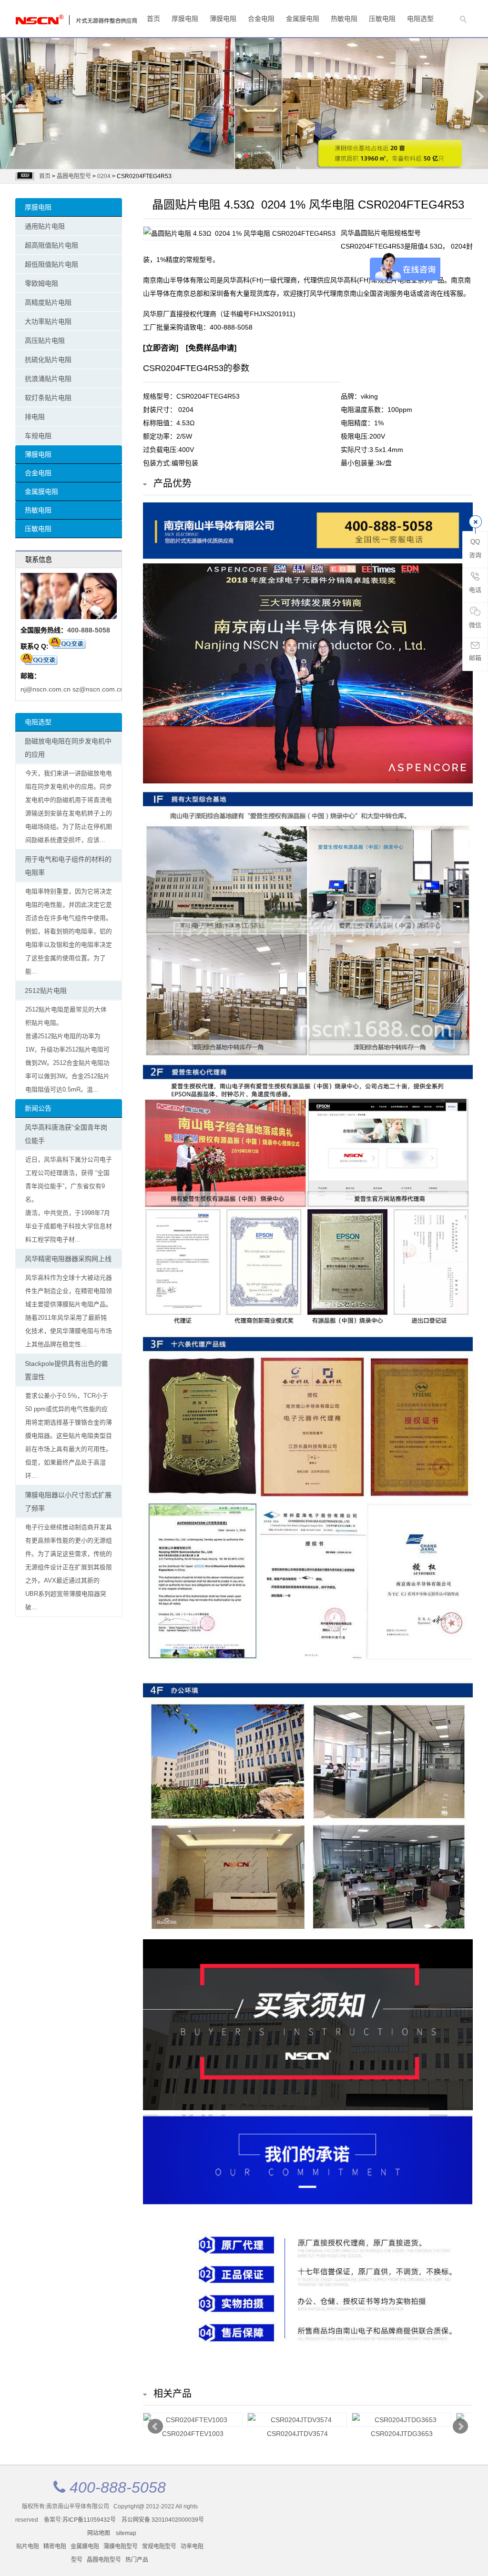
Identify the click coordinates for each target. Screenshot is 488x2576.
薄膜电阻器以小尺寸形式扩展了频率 (68, 1502)
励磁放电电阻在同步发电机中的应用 (68, 748)
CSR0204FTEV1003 (193, 2434)
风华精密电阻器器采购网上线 (68, 1259)
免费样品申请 (211, 348)
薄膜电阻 (223, 19)
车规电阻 (38, 436)
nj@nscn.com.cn (46, 689)
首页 (153, 19)
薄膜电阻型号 (121, 2546)
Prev (155, 2426)
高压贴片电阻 (45, 341)
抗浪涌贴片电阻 (48, 379)
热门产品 (137, 2560)
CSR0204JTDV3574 (297, 2434)
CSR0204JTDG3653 (402, 2434)
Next (479, 96)
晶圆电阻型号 (74, 176)
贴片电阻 (28, 2546)
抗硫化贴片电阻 (48, 360)
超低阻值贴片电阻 (51, 264)
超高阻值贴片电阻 (51, 245)
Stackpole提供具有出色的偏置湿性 (66, 1370)
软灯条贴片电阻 (48, 398)
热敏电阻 (344, 19)
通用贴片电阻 (45, 226)
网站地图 (99, 2533)
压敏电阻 (382, 19)
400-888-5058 (89, 630)
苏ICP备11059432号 (89, 2520)
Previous (9, 96)
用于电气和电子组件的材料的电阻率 (68, 866)
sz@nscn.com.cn (98, 689)
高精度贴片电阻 (48, 302)
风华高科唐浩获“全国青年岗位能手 (66, 1134)
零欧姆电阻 (41, 283)
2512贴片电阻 (46, 991)
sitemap (126, 2533)
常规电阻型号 (159, 2546)
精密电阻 (55, 2546)
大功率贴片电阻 (48, 321)
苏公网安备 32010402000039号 (163, 2520)
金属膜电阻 (303, 19)
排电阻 (35, 417)
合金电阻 (261, 19)
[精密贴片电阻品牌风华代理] (53, 17)
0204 (104, 176)
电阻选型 (420, 19)
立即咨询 (161, 348)
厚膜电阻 (185, 19)
